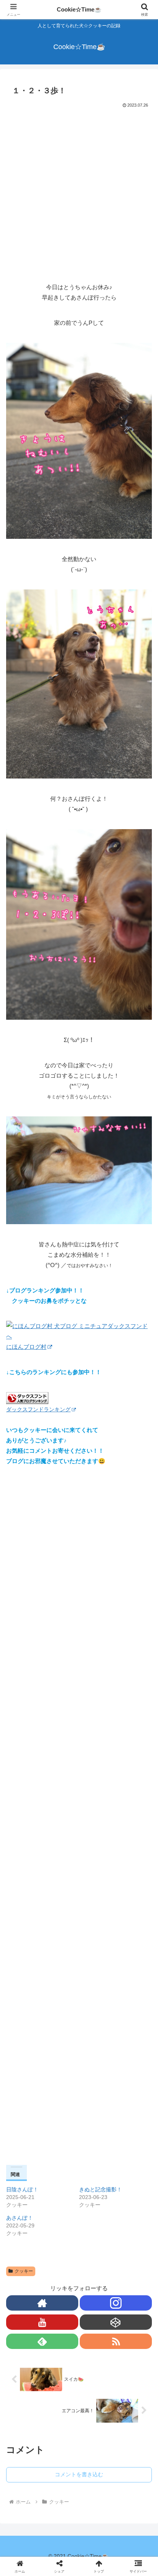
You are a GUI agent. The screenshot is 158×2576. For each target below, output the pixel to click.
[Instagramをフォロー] (116, 2303)
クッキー (24, 2271)
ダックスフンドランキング (38, 1410)
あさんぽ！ (20, 2218)
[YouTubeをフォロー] (42, 2322)
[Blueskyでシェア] (96, 2131)
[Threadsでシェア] (62, 2152)
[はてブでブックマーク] (132, 2152)
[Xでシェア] (26, 2131)
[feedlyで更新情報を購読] (42, 2341)
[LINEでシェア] (26, 2173)
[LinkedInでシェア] (96, 2173)
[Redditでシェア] (96, 2152)
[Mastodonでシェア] (62, 2131)
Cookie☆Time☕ (79, 9)
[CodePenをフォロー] (116, 2322)
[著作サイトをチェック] (42, 2303)
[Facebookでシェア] (26, 2152)
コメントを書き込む (79, 2474)
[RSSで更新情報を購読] (116, 2341)
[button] (142, 1556)
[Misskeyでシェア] (132, 2131)
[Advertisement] (79, 193)
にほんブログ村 (26, 1347)
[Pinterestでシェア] (62, 2173)
